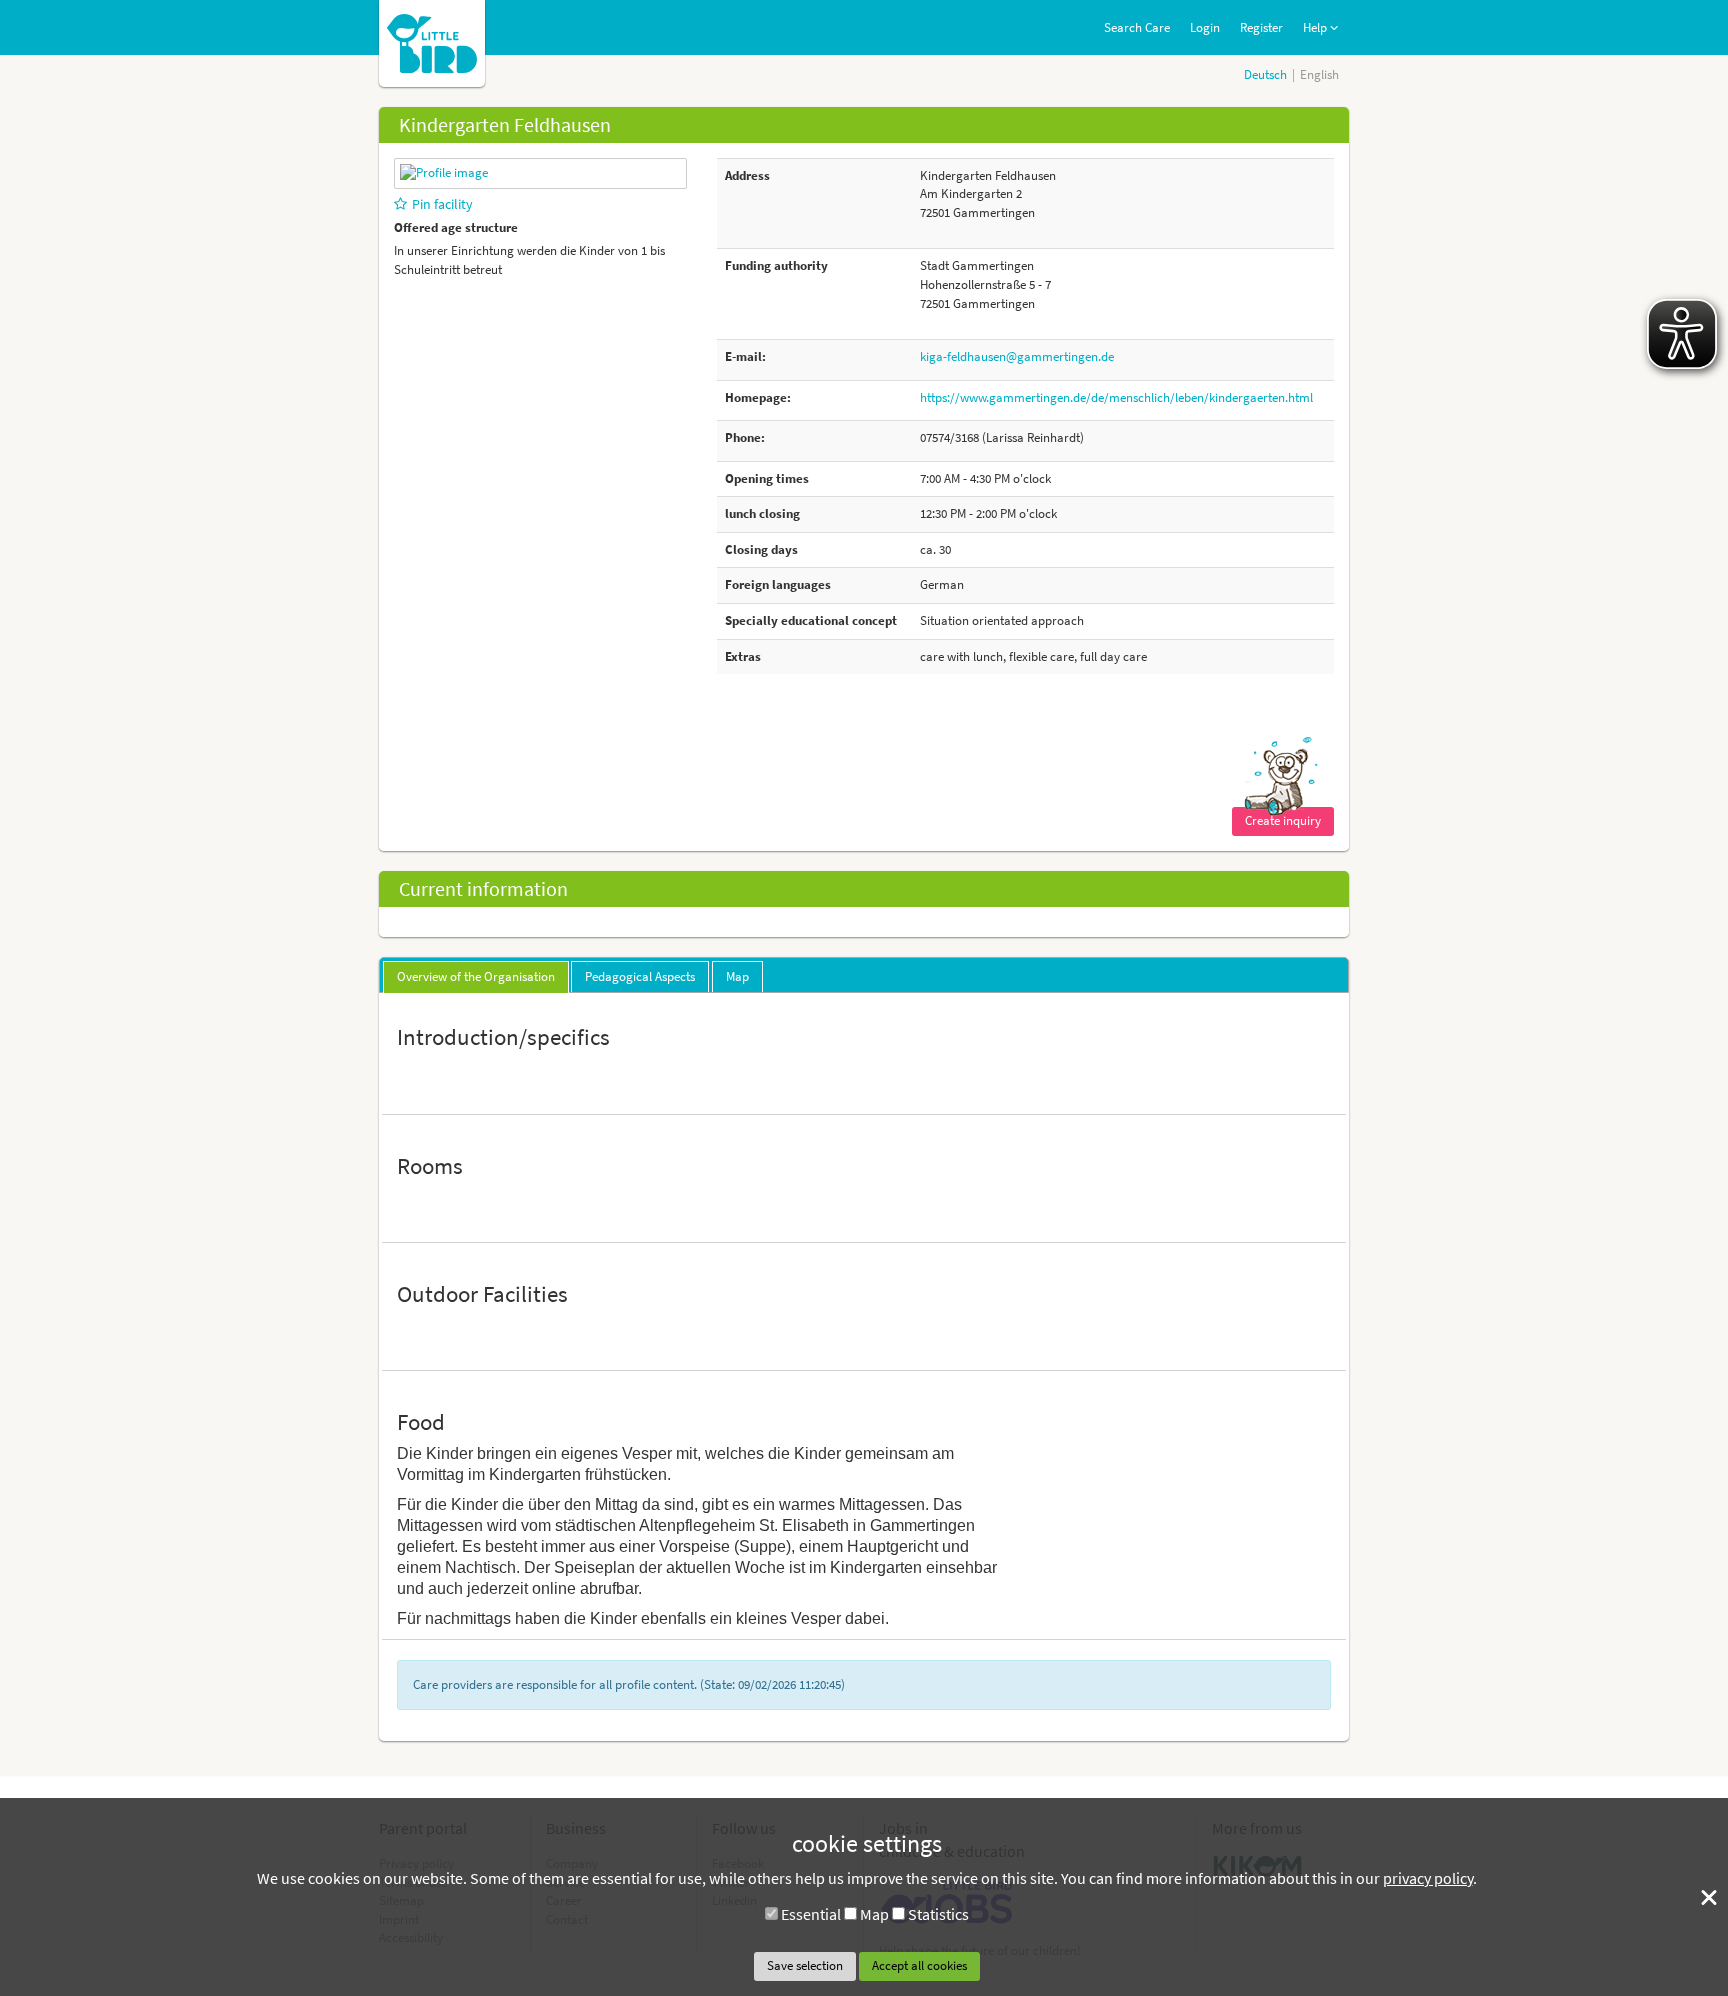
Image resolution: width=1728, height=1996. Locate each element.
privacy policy (1428, 1878)
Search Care (1137, 27)
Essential (811, 1914)
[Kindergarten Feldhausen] (444, 172)
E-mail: (745, 356)
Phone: (745, 437)
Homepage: (758, 397)
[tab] (476, 977)
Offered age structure (456, 227)
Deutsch (1265, 74)
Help (1316, 27)
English (1319, 74)
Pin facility (442, 204)
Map (874, 1914)
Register (1261, 27)
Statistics (938, 1914)
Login (1205, 27)
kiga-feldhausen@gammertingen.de (1017, 356)
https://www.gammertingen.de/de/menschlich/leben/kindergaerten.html (1116, 397)
